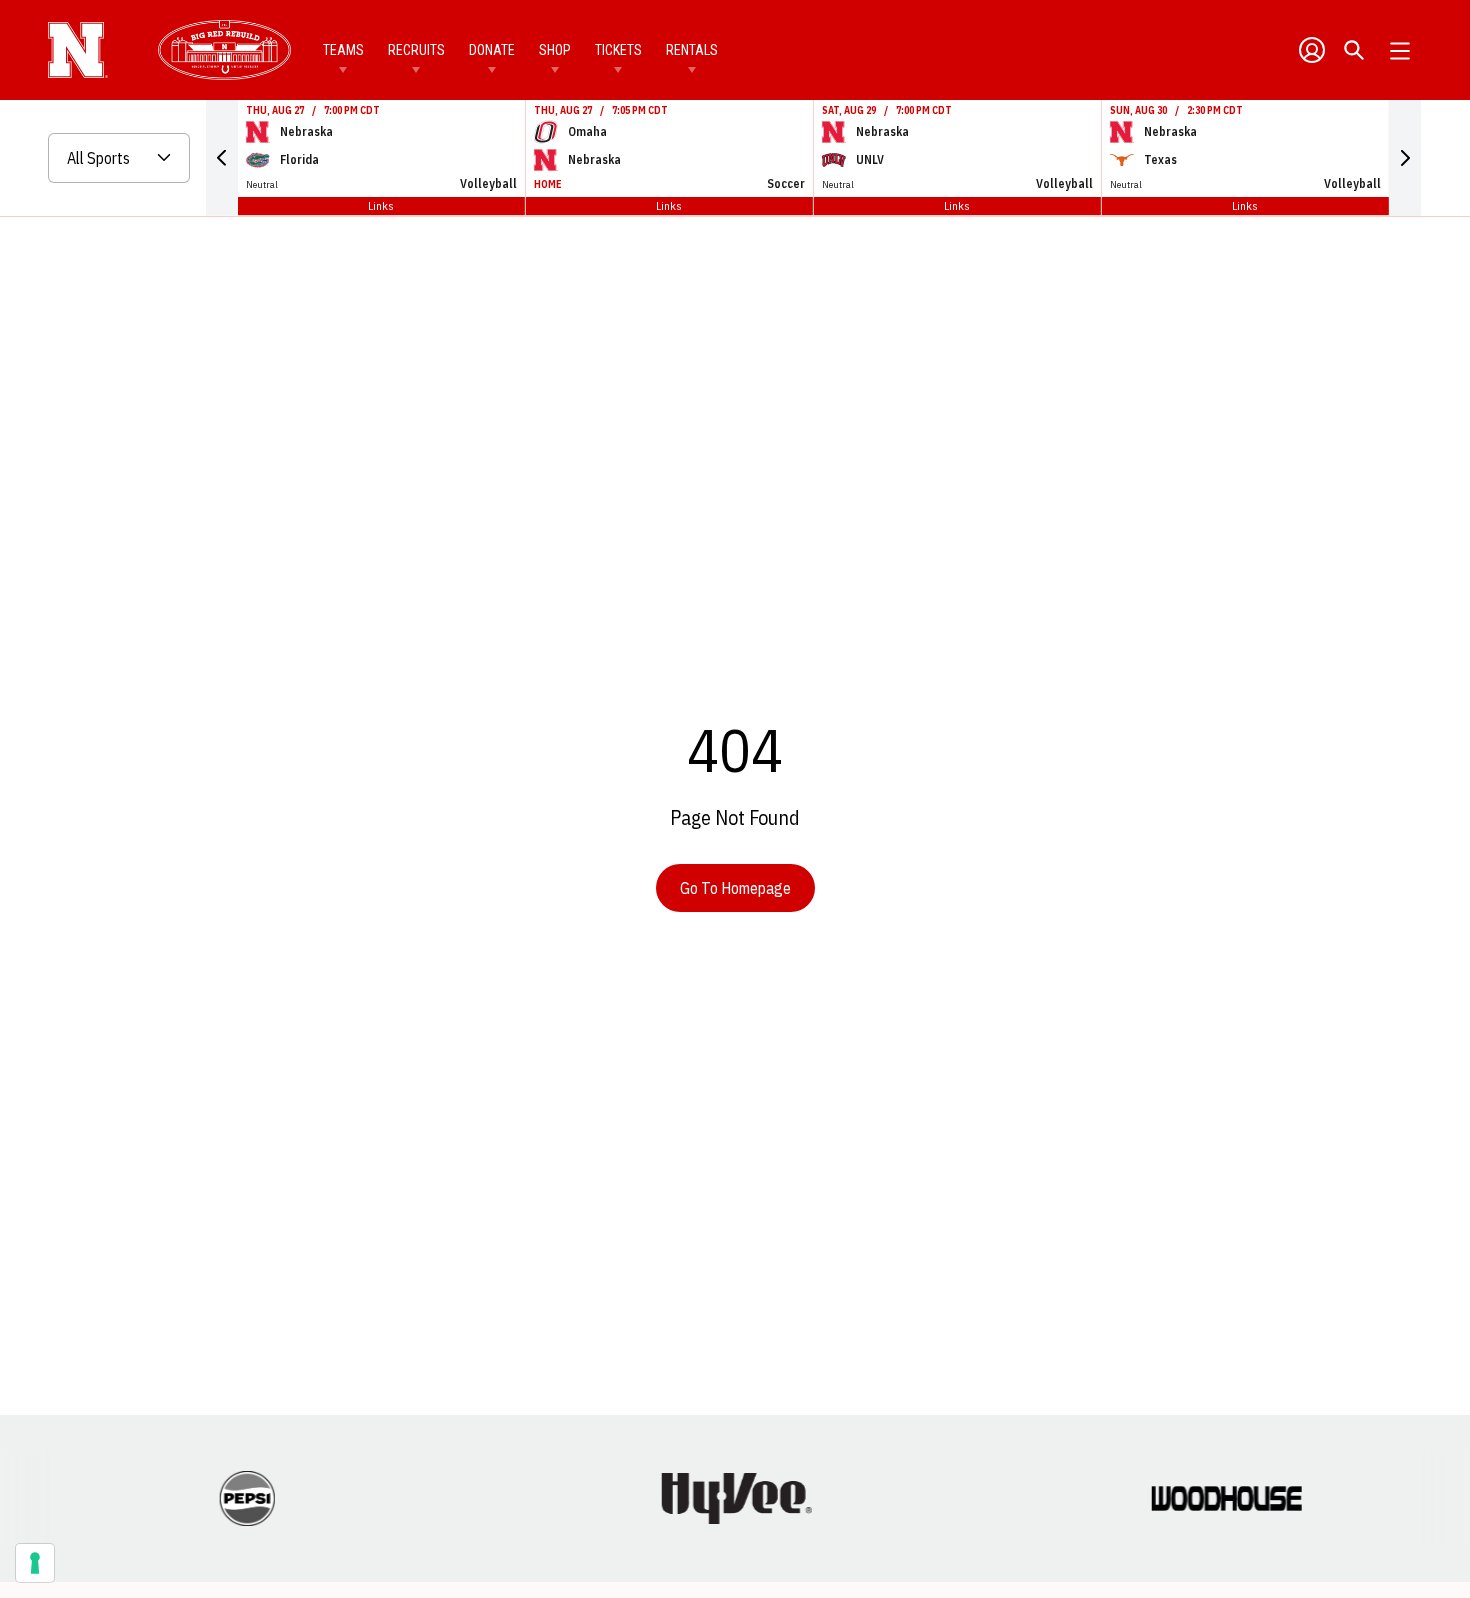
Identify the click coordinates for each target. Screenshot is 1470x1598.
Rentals (692, 50)
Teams (343, 50)
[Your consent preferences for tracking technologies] (35, 1563)
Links (381, 205)
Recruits (416, 50)
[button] (222, 158)
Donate (492, 50)
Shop (555, 50)
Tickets (618, 50)
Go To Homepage (735, 888)
